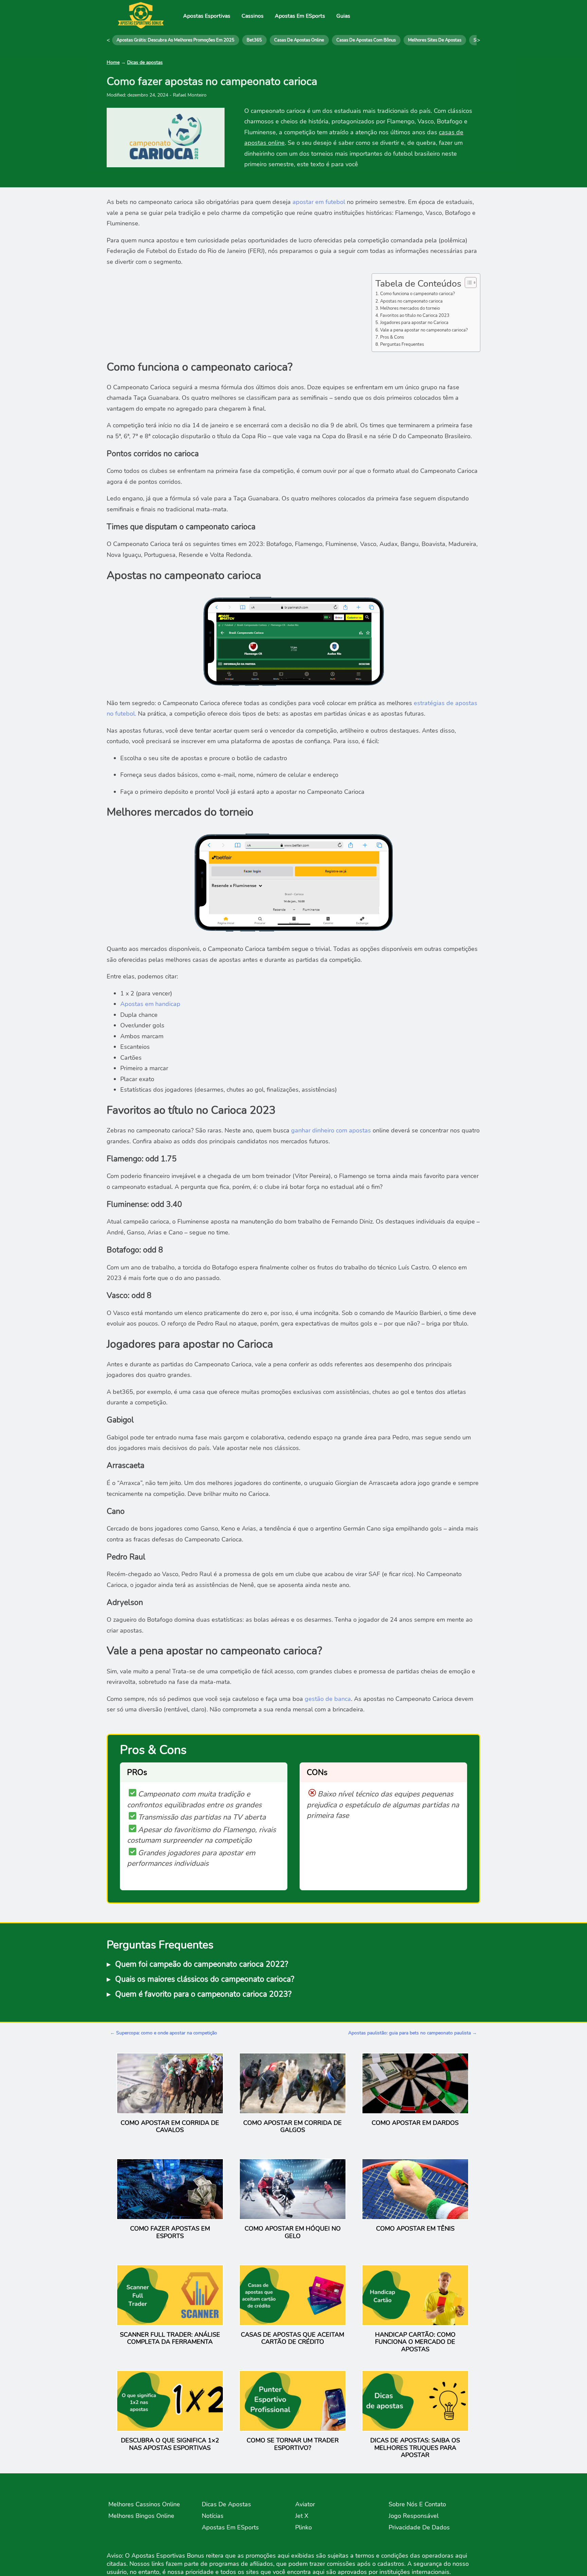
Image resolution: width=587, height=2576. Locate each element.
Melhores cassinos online (144, 2504)
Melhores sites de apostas (435, 40)
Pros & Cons (392, 337)
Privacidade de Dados (419, 2527)
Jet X (302, 2516)
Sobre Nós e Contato (417, 2504)
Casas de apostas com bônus (366, 40)
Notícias (213, 2516)
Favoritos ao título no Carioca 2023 (415, 315)
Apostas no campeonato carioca (411, 301)
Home (113, 62)
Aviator (305, 2504)
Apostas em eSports (230, 2527)
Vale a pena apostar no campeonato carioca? (424, 330)
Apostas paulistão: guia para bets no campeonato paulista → (413, 2033)
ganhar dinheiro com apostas (331, 1130)
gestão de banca (328, 1699)
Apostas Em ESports (300, 16)
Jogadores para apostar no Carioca (414, 322)
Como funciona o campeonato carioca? (417, 294)
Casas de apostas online (299, 40)
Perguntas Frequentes (402, 344)
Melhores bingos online (141, 2516)
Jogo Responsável (414, 2516)
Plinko (304, 2527)
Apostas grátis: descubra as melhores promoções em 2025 (175, 40)
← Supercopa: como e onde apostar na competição (164, 2033)
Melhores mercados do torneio (410, 308)
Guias (343, 16)
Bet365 (254, 40)
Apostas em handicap (150, 1004)
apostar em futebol (319, 202)
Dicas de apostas (145, 62)
